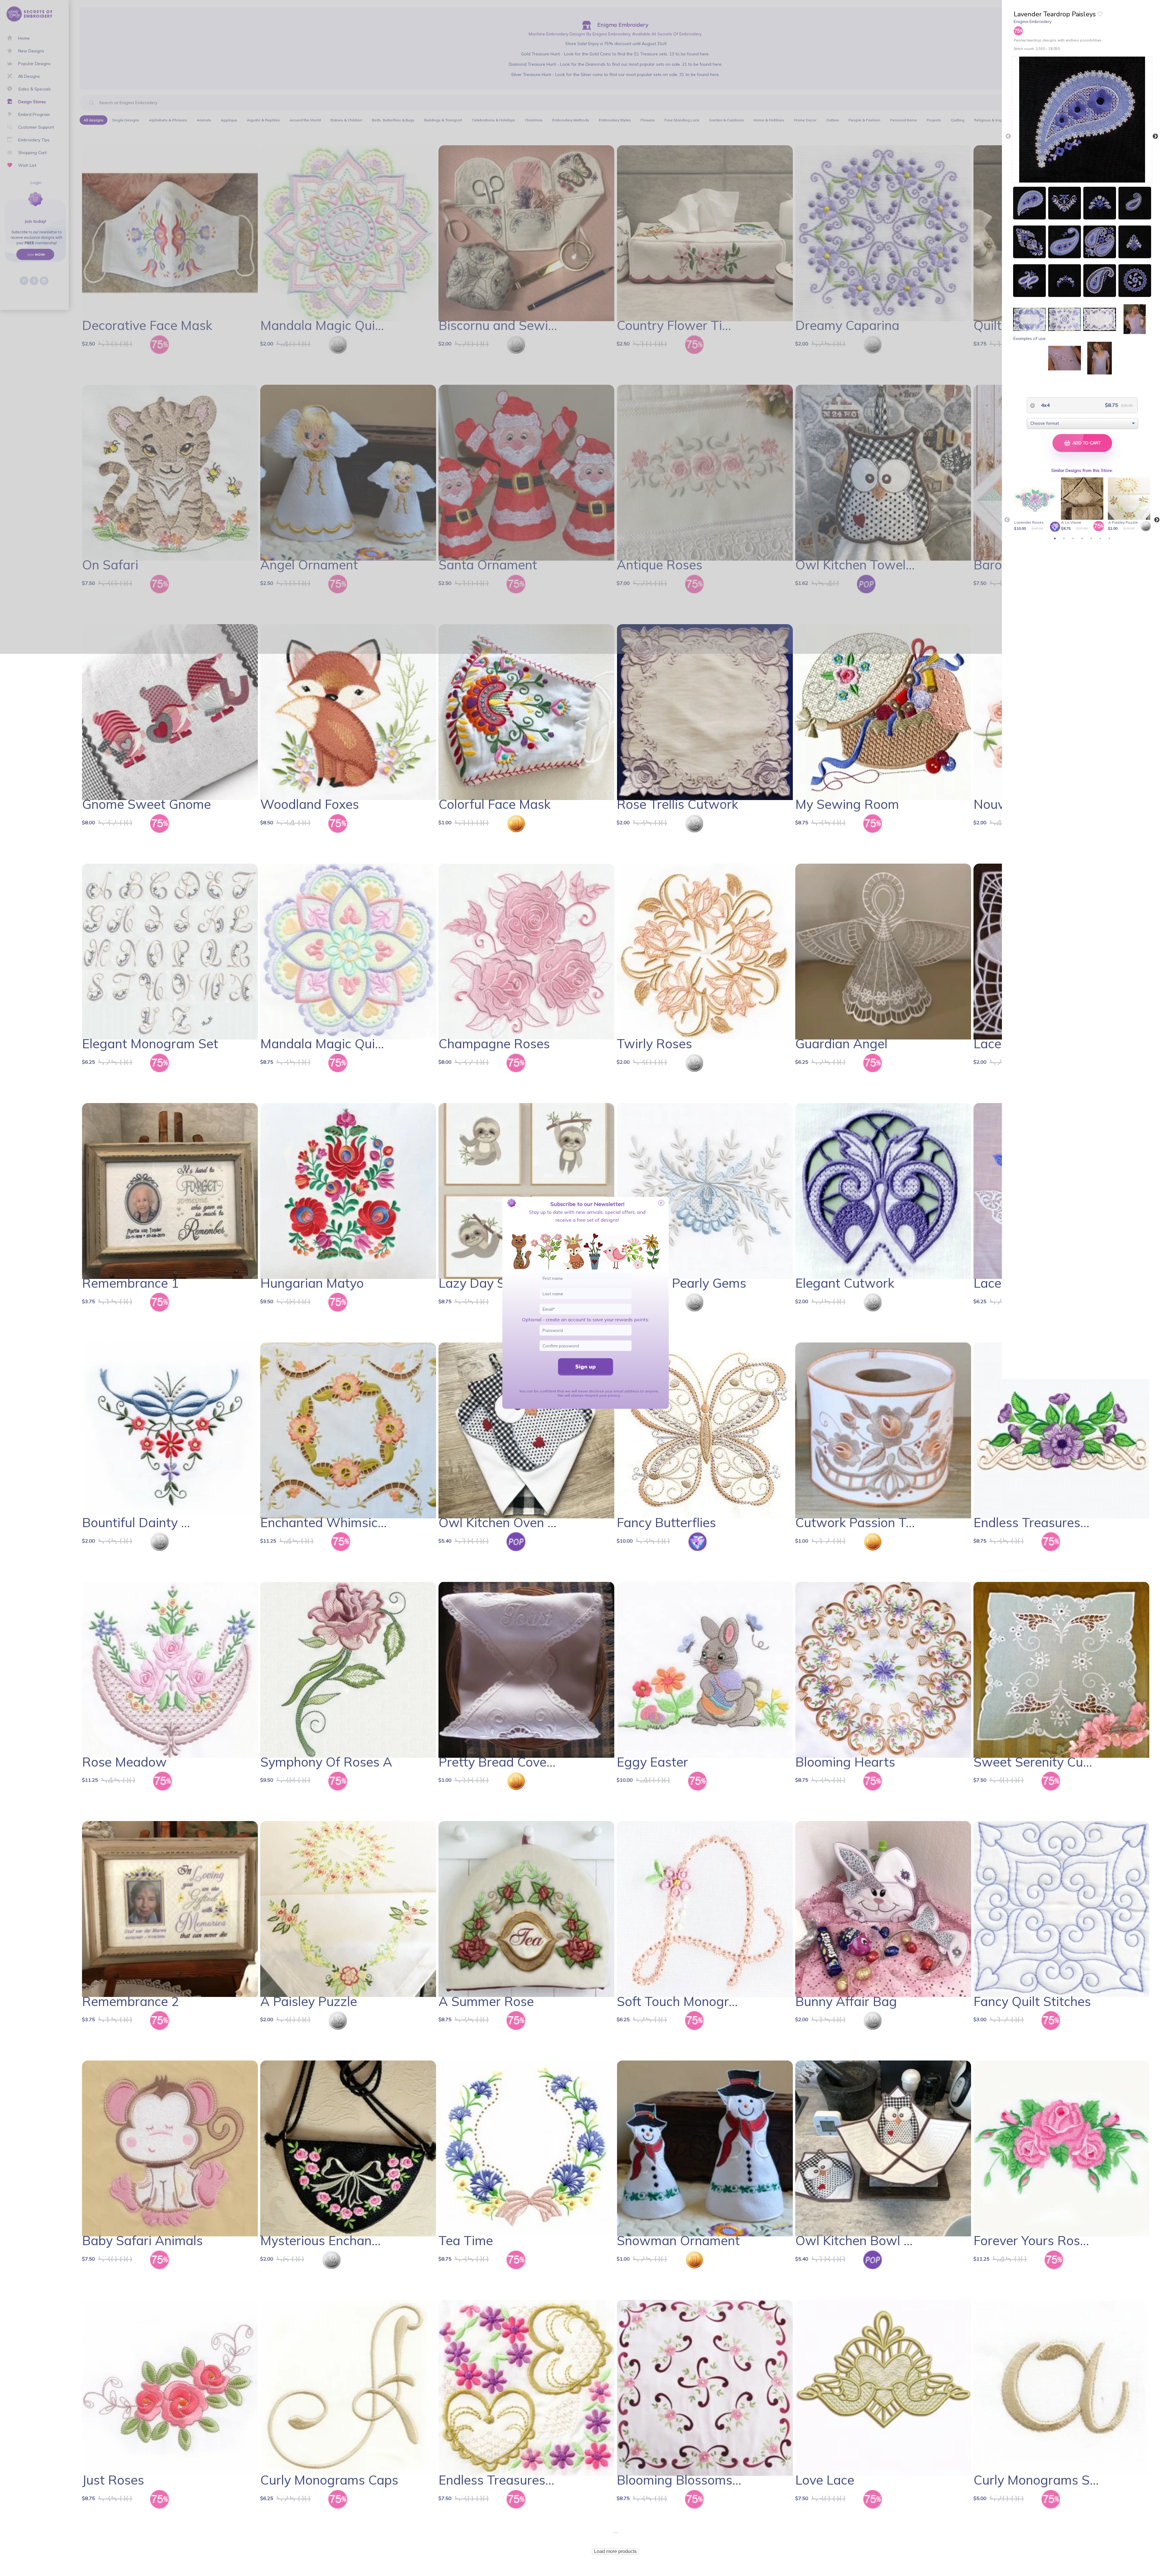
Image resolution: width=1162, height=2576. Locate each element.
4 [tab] (1082, 539)
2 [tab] (1064, 539)
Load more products (615, 2551)
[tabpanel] (1036, 505)
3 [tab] (1073, 539)
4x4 (1045, 405)
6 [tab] (1100, 539)
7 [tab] (1109, 539)
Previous (1008, 137)
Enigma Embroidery (1033, 21)
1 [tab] (1055, 539)
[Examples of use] (1029, 319)
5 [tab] (1091, 539)
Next (1155, 137)
